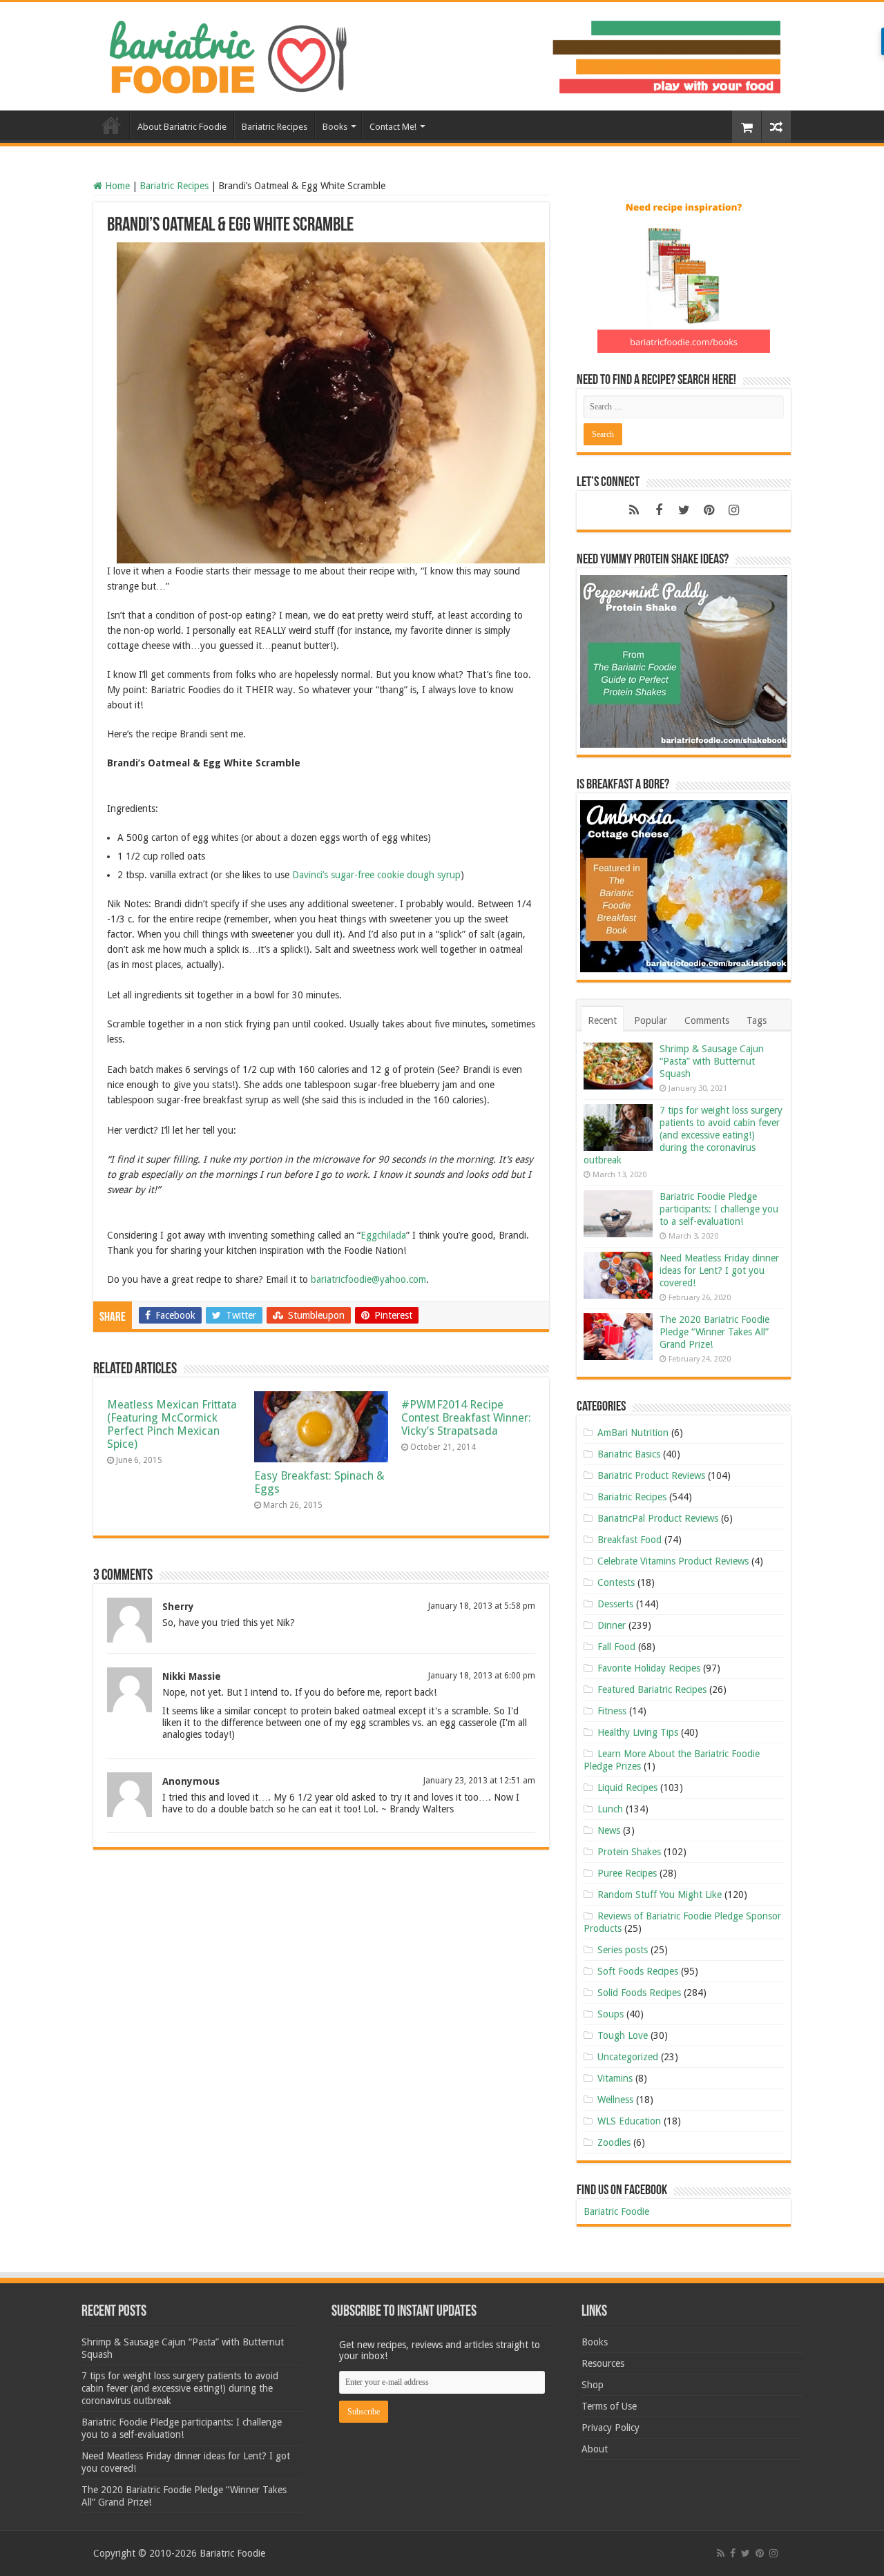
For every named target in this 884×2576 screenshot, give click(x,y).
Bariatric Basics (629, 1454)
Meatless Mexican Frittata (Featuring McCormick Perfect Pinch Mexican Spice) (172, 1424)
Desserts (615, 1604)
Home (111, 125)
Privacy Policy (611, 2428)
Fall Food (616, 1647)
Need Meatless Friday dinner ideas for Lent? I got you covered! (719, 1270)
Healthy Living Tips (638, 1732)
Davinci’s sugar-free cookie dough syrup (376, 875)
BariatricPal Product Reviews (658, 1518)
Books (335, 127)
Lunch (610, 1809)
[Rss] (634, 510)
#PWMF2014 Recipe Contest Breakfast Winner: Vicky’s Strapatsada (466, 1418)
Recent (602, 1020)
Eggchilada (383, 1235)
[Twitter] (684, 510)
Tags (757, 1020)
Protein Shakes (629, 1852)
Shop (593, 2385)
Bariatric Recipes (275, 127)
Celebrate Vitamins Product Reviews (673, 1561)
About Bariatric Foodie (182, 127)
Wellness (615, 2100)
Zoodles (614, 2142)
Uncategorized (628, 2057)
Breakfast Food (630, 1540)
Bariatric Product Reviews (651, 1475)
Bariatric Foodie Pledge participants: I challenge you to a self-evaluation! (719, 1209)
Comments (707, 1020)
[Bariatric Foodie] (442, 54)
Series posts (623, 1950)
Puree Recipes (627, 1873)
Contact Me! (393, 127)
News (609, 1830)
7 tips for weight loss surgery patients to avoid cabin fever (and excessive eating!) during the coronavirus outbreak (683, 1135)
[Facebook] (659, 510)
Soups (611, 2014)
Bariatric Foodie (616, 2211)
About (595, 2449)
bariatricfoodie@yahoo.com (368, 1279)
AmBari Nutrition (633, 1433)
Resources (603, 2363)
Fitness (612, 1711)
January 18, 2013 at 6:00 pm (482, 1676)
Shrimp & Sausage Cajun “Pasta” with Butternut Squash (712, 1061)
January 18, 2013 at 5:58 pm (482, 1606)
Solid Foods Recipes (639, 1993)
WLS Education (629, 2121)
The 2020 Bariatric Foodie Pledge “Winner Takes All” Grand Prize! (714, 1332)
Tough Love (623, 2035)
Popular (651, 1020)
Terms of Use (609, 2406)
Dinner (612, 1625)
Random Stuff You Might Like (660, 1895)
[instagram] (733, 510)
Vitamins (615, 2078)
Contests (616, 1582)
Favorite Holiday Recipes (649, 1668)
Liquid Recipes (627, 1788)
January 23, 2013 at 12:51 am (479, 1781)
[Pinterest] (709, 510)
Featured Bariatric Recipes (652, 1689)
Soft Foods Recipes (638, 1971)
